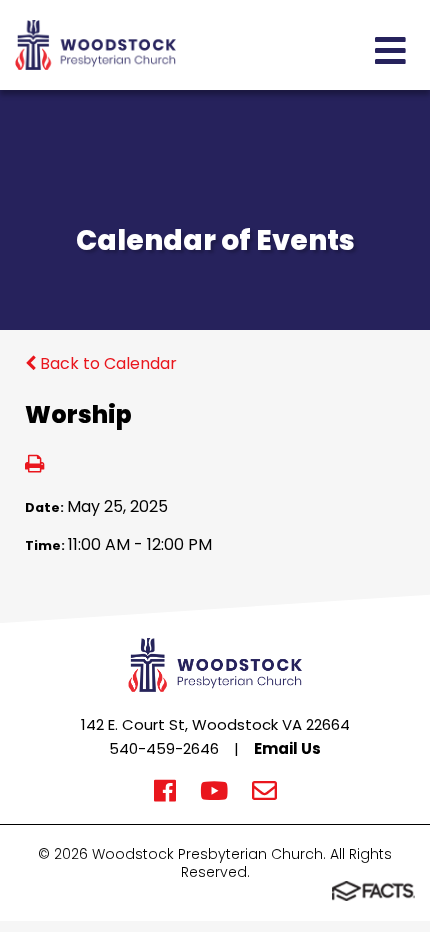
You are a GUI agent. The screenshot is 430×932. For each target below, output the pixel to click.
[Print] (34, 465)
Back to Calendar (106, 363)
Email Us (287, 748)
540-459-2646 (164, 748)
